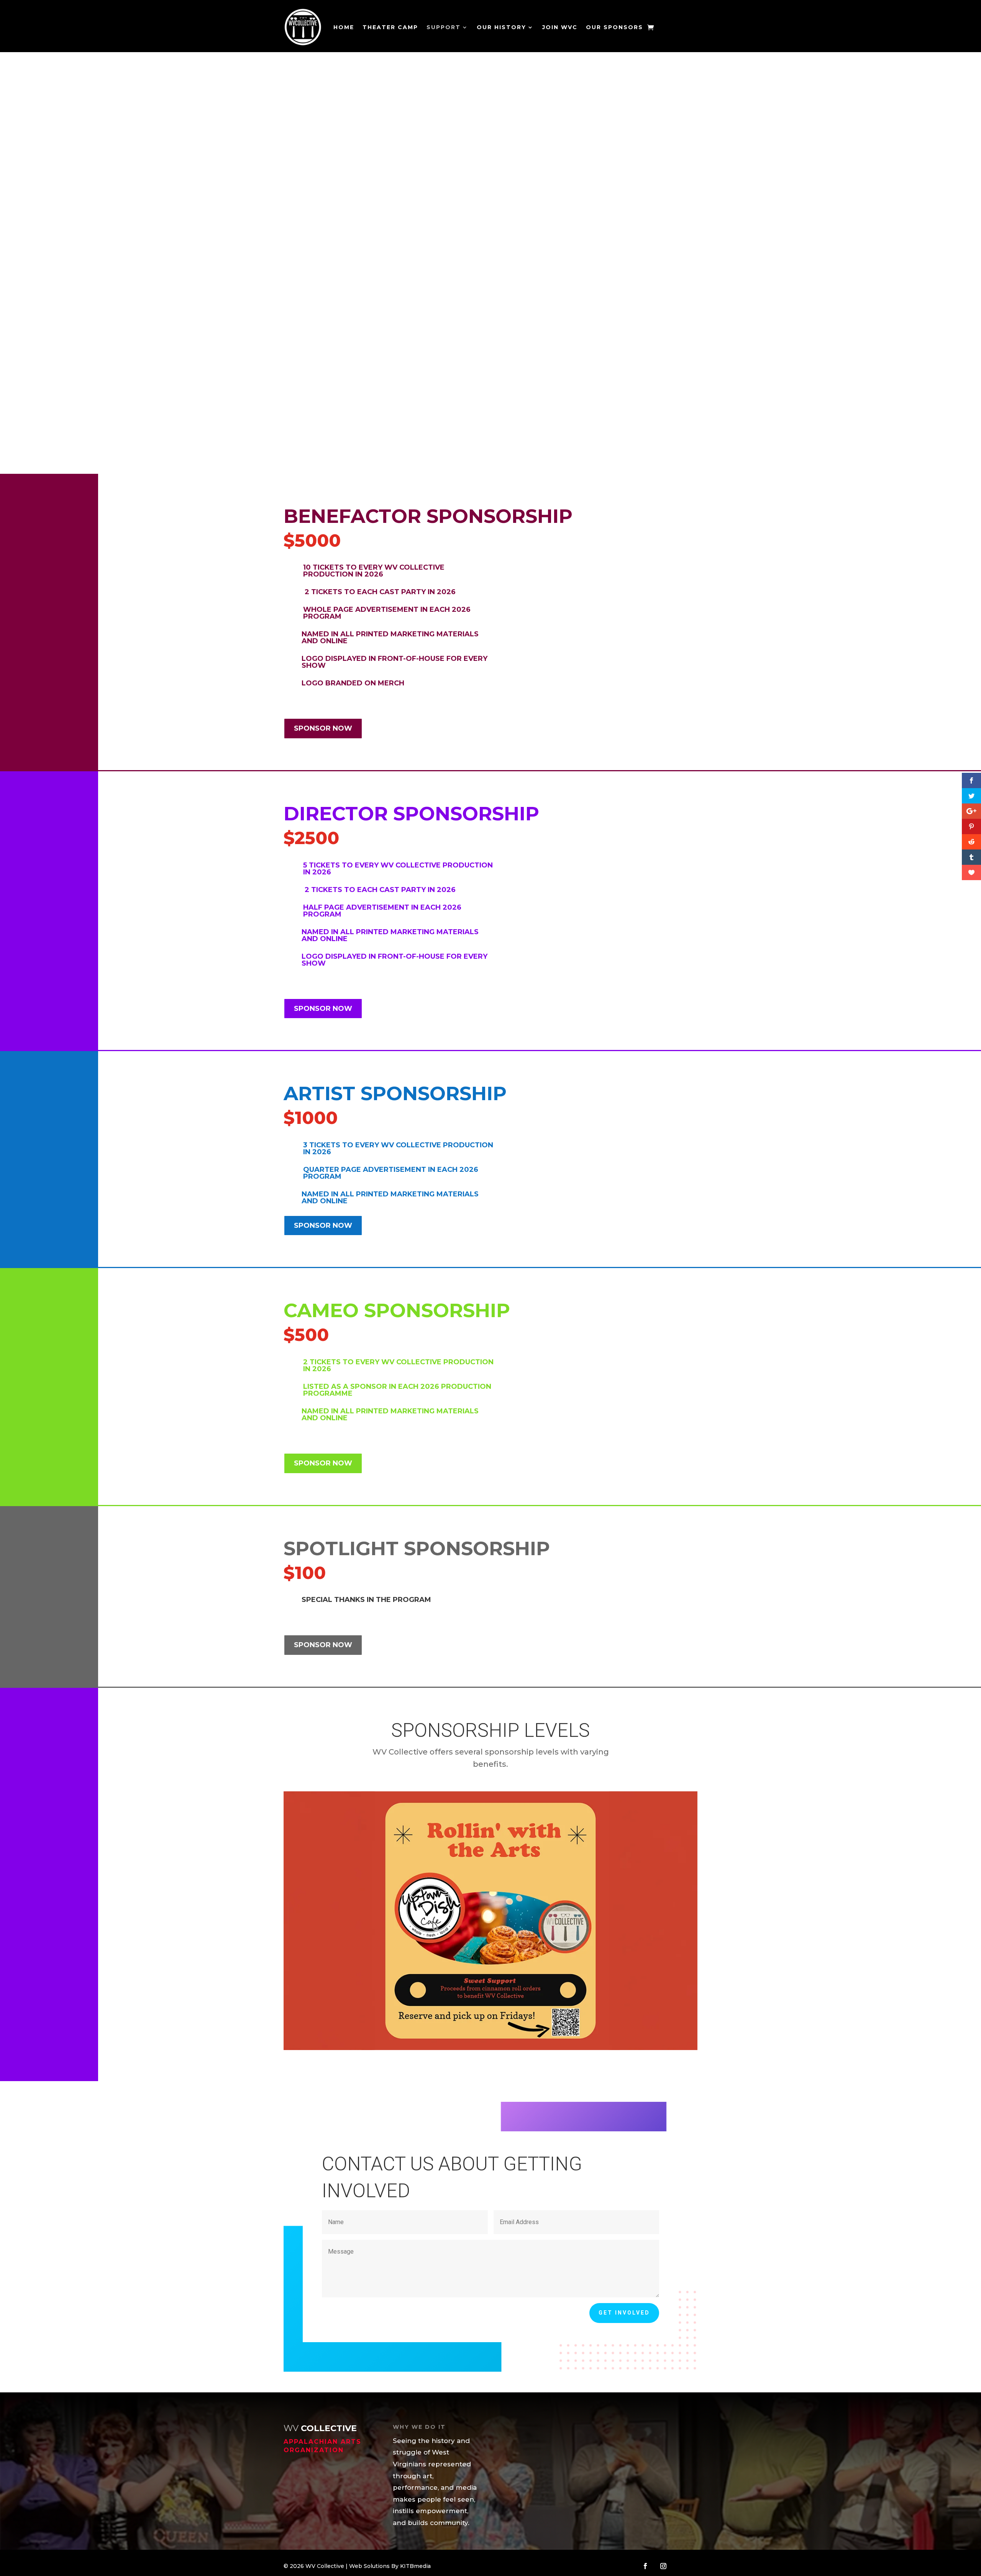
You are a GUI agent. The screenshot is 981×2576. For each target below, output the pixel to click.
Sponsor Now (323, 728)
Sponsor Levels (327, 365)
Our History (501, 27)
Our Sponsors (614, 27)
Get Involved (624, 2313)
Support (444, 27)
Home (344, 27)
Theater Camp (390, 27)
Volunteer (408, 365)
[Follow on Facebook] (645, 2566)
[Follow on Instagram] (663, 2566)
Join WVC (560, 27)
